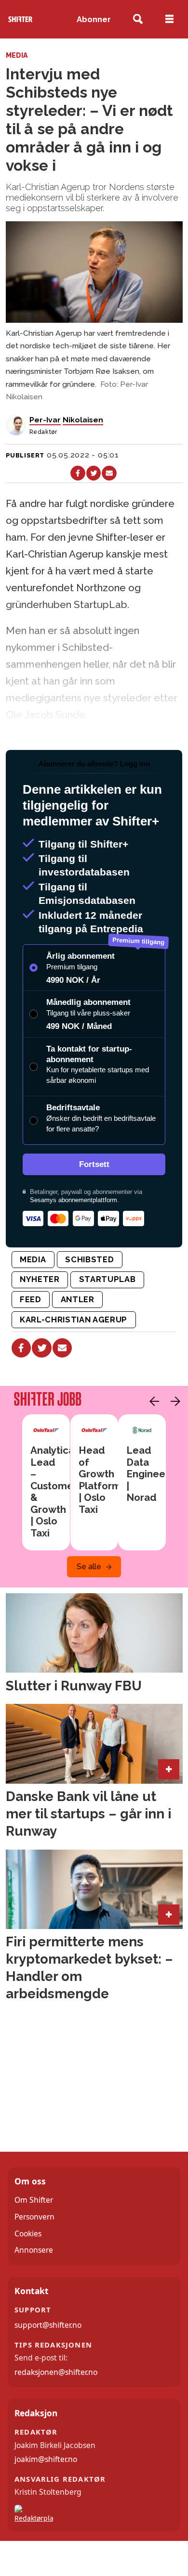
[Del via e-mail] (109, 473)
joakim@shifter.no (46, 2459)
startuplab (107, 1279)
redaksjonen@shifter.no (56, 2372)
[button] (152, 1401)
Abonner (94, 19)
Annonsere (34, 2250)
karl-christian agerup (74, 1320)
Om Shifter (34, 2200)
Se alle (89, 1567)
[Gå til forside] (20, 19)
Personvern (34, 2217)
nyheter (40, 1279)
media (33, 1259)
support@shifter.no (48, 2325)
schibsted (89, 1259)
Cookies (28, 2233)
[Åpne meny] (169, 19)
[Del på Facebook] (78, 473)
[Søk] (138, 19)
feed (31, 1299)
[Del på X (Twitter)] (94, 473)
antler (78, 1299)
